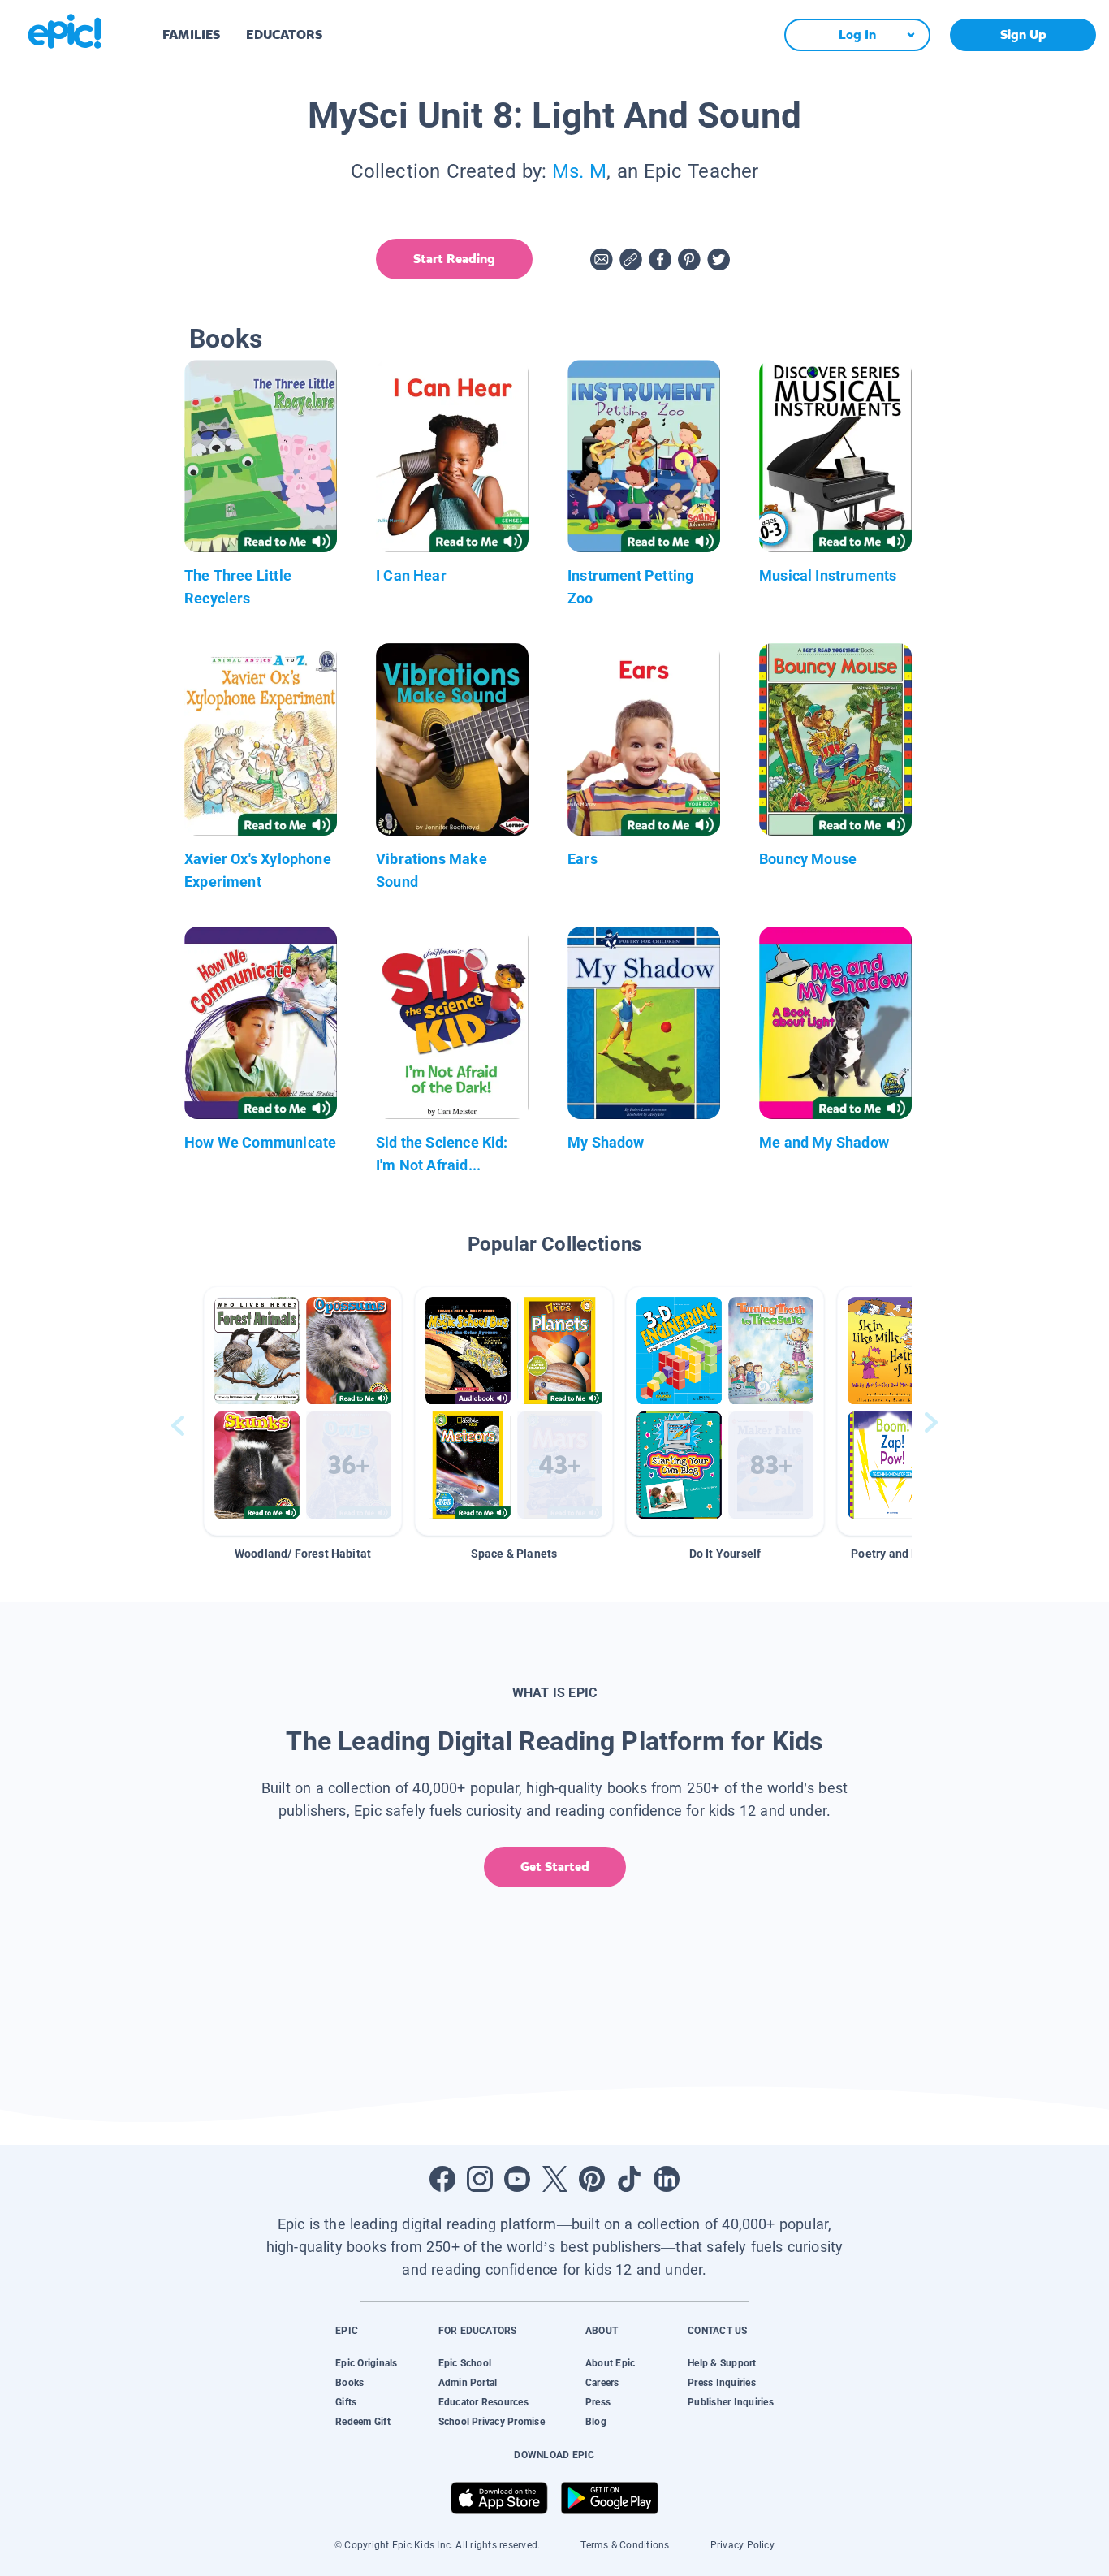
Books (350, 2383)
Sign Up (1023, 35)
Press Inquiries (722, 2383)
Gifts (346, 2402)
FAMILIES (191, 35)
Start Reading (454, 259)
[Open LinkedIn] (667, 2179)
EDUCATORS (284, 35)
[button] (303, 1411)
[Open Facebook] (442, 2179)
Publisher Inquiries (731, 2402)
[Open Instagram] (480, 2179)
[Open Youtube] (517, 2179)
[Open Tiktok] (629, 2179)
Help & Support (722, 2363)
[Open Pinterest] (592, 2179)
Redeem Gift (363, 2422)
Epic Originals (366, 2363)
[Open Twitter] (554, 2179)
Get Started (555, 1867)
